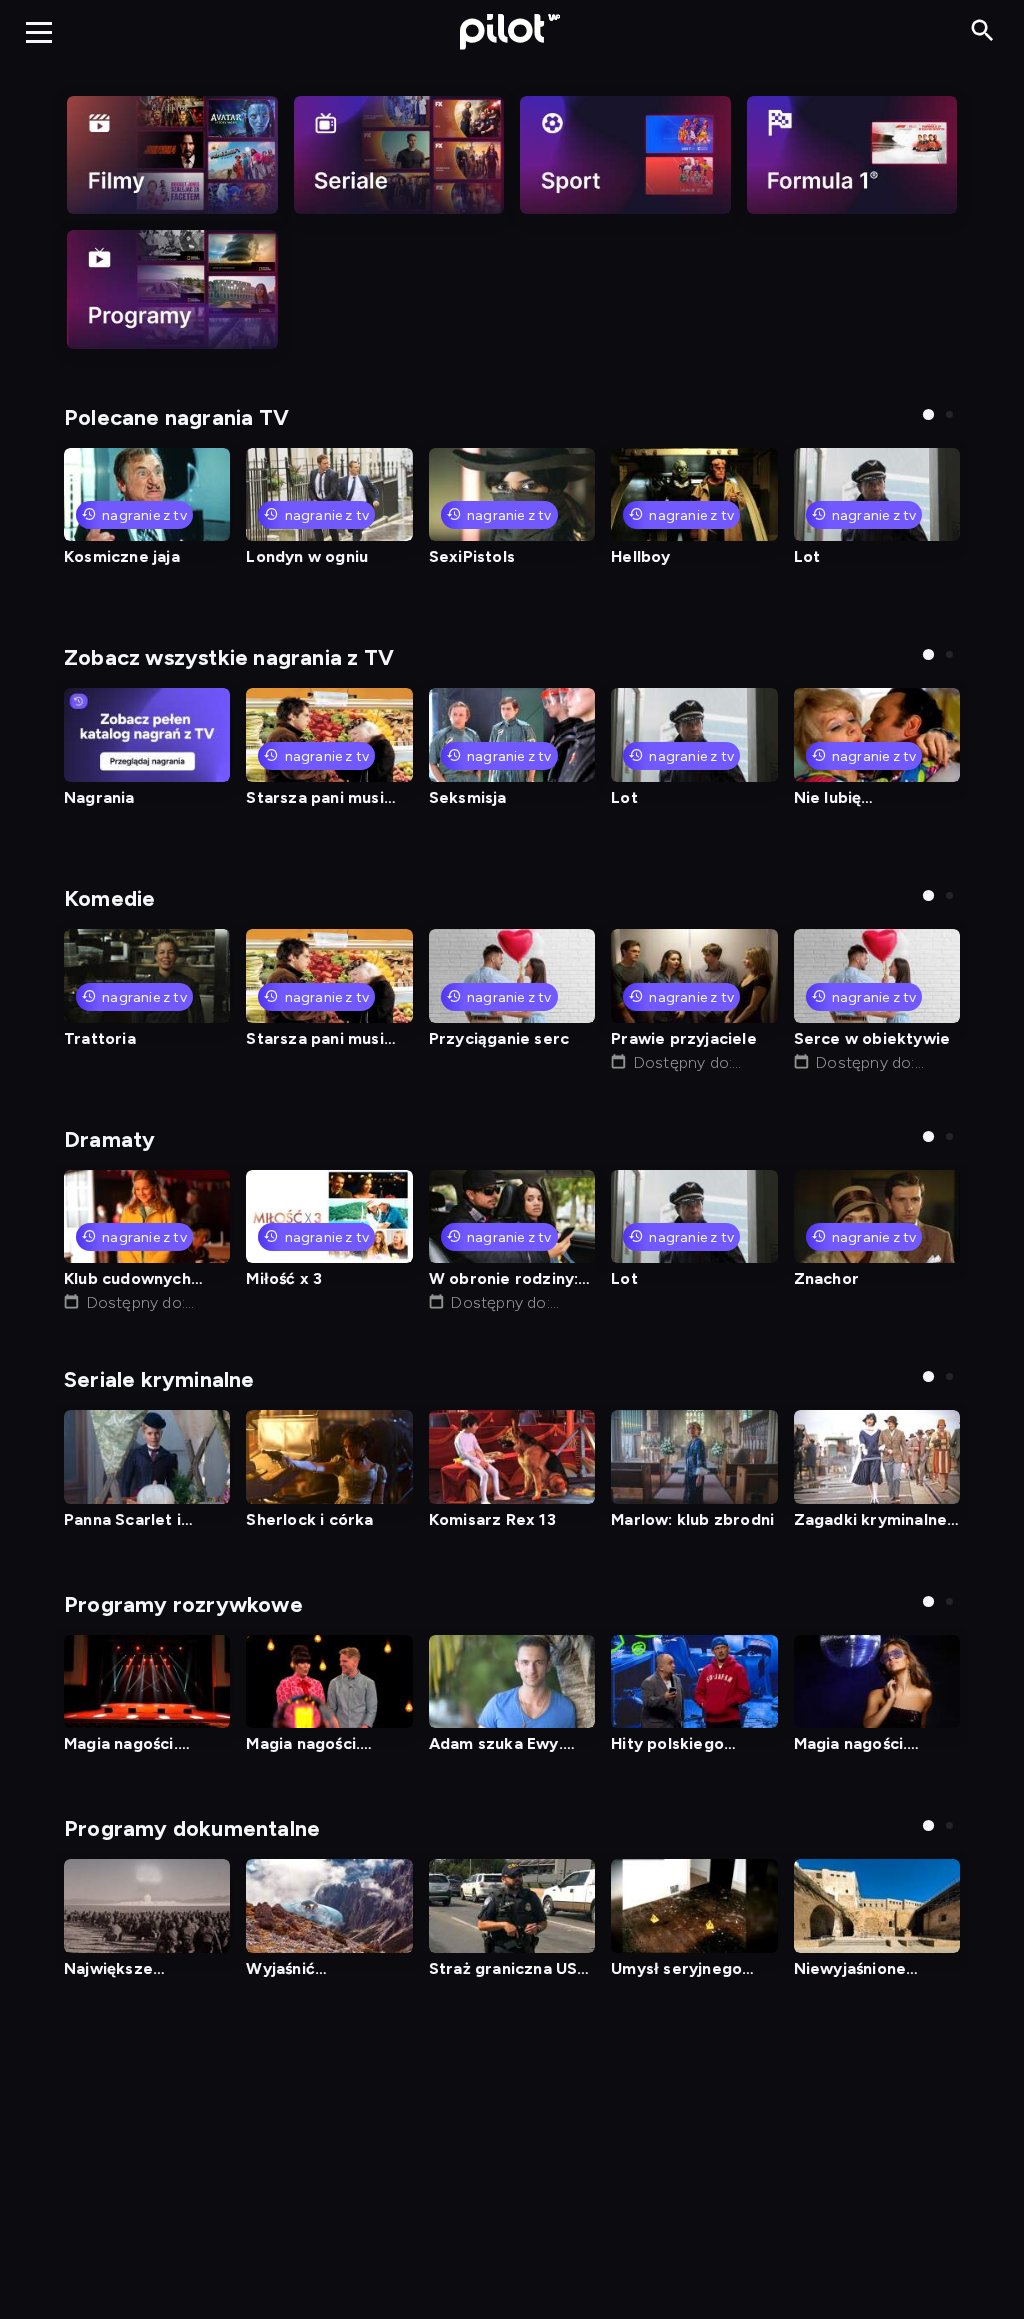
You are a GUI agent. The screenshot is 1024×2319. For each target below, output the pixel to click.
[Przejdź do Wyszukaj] (982, 31)
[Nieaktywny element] (172, 155)
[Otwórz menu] (39, 32)
